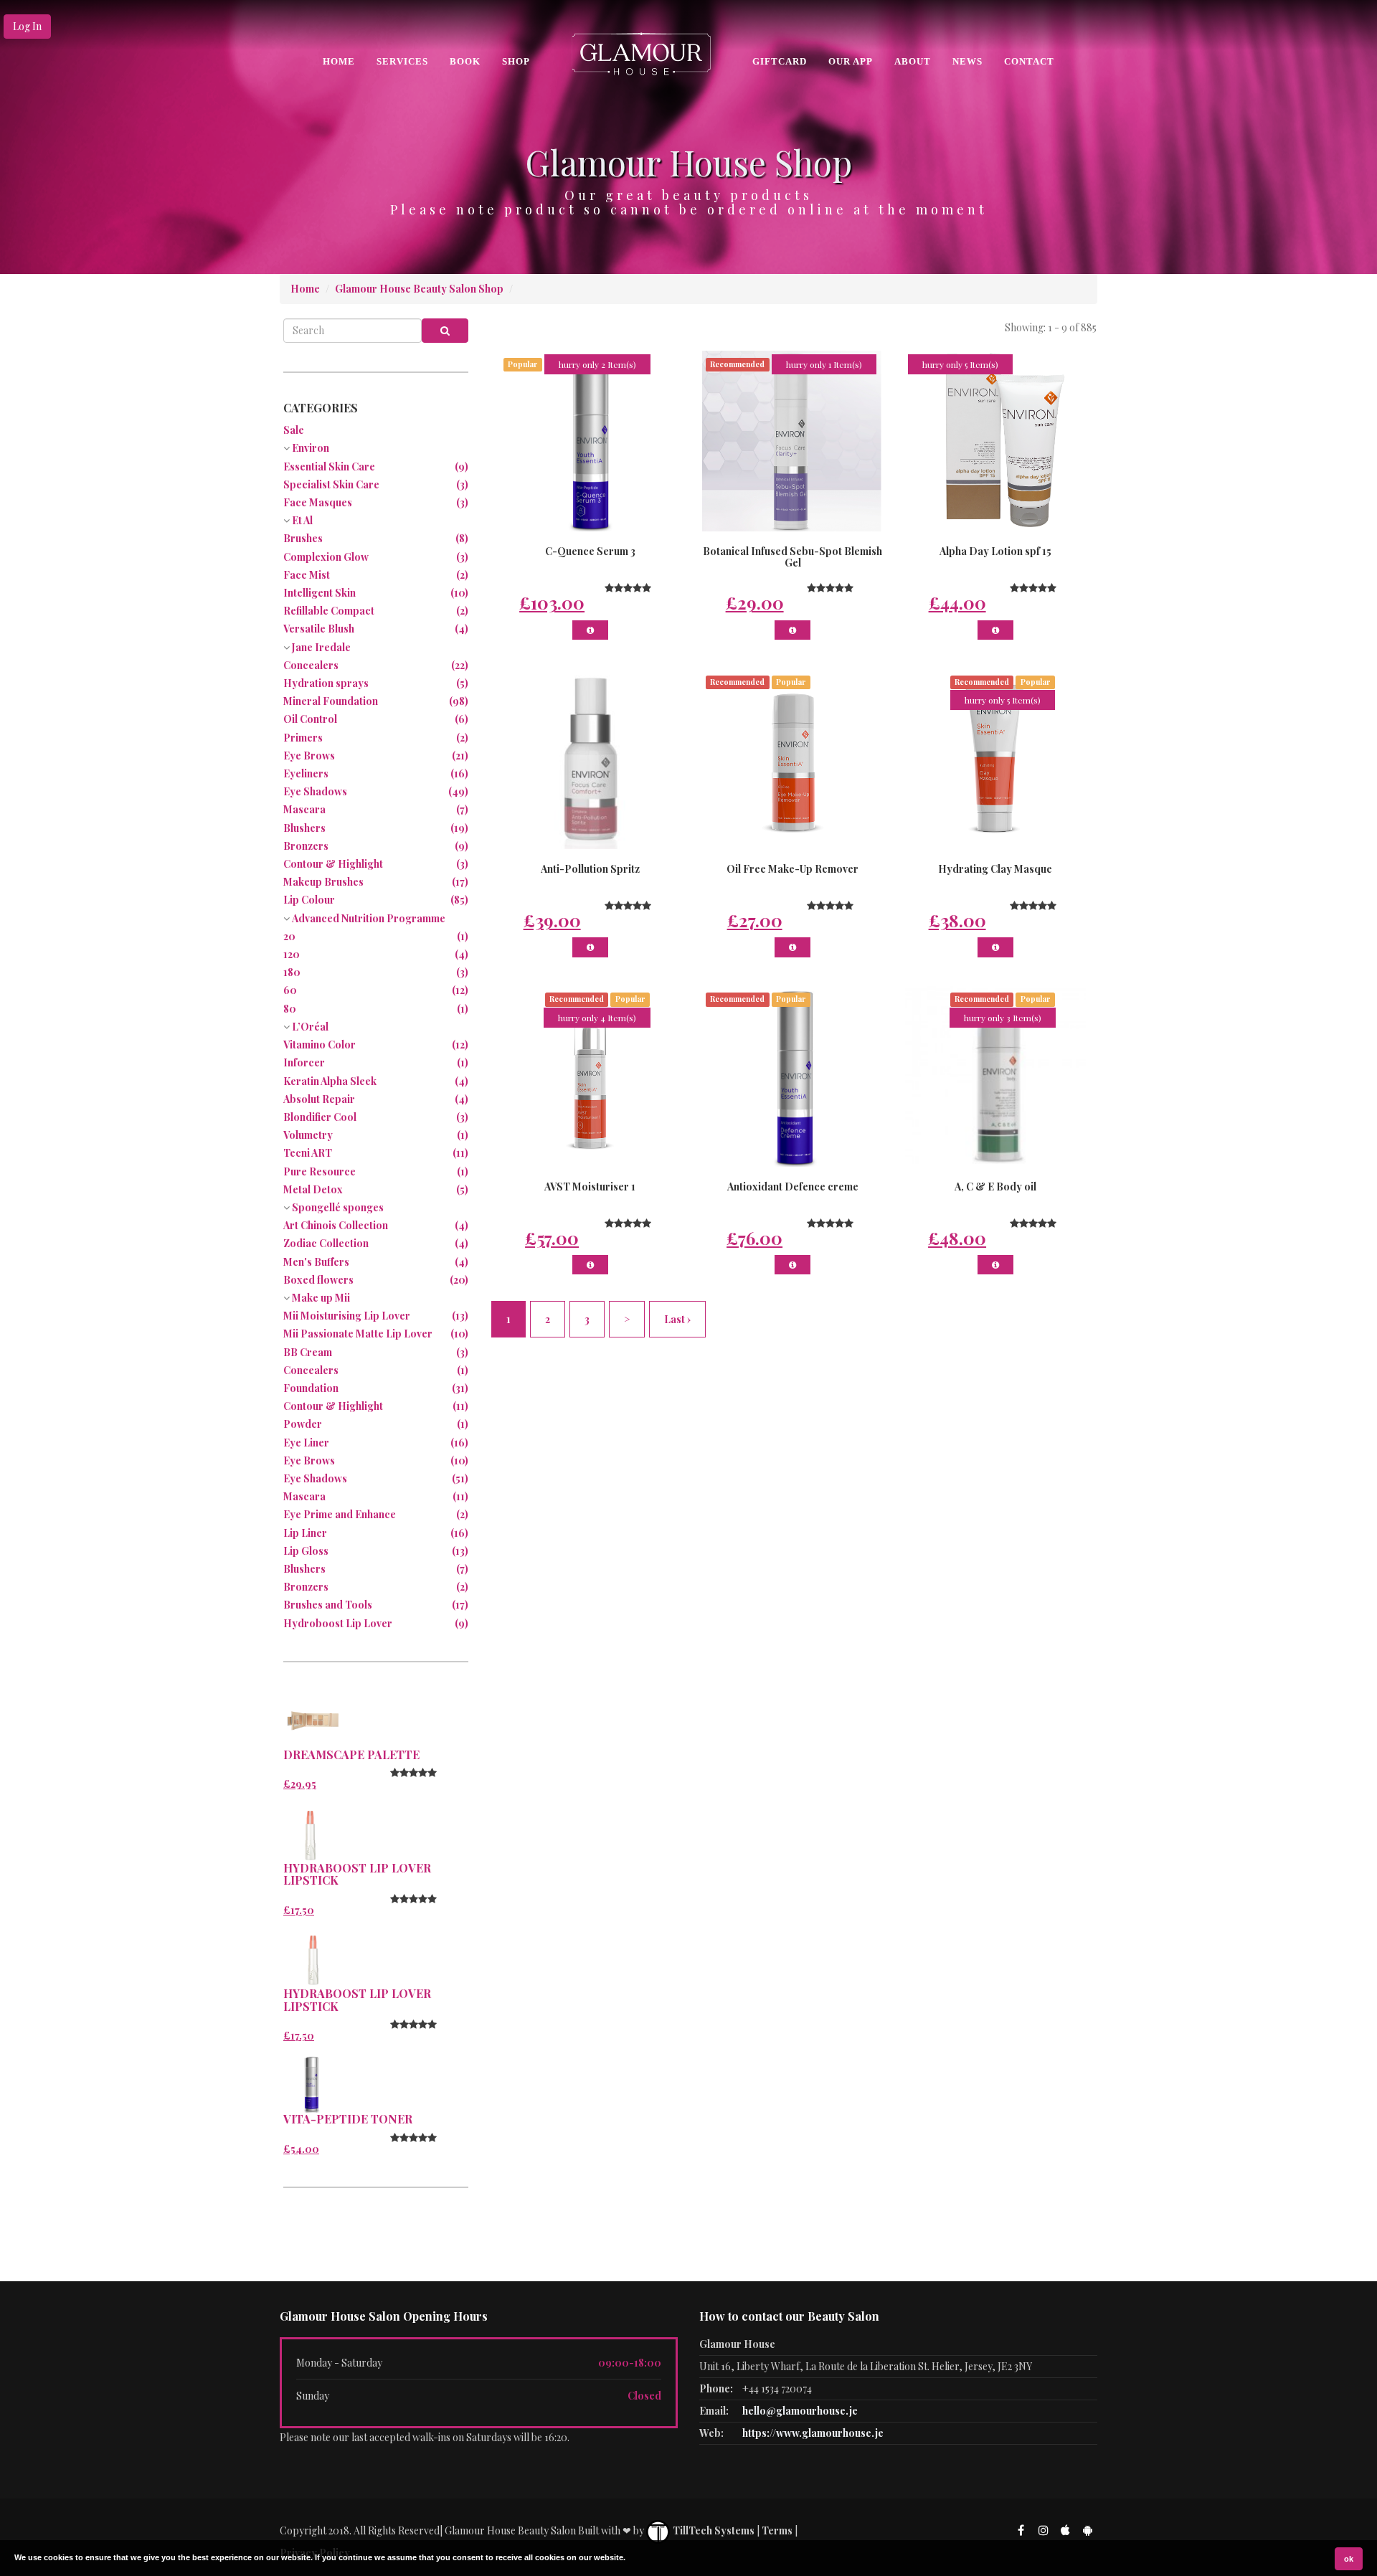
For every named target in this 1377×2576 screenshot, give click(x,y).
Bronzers (306, 846)
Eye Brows (309, 756)
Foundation (311, 1388)
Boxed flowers (318, 1280)
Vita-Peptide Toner (348, 2119)
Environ (311, 448)
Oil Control (310, 719)
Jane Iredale (321, 647)
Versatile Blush (319, 629)
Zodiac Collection (326, 1243)
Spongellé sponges (338, 1207)
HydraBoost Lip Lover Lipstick (357, 1874)
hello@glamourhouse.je (800, 2411)
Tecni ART (308, 1153)
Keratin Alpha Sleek (330, 1081)
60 (290, 990)
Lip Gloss (306, 1551)
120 (292, 954)
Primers (303, 738)
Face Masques (318, 502)
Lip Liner (305, 1533)
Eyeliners (306, 773)
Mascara (304, 809)
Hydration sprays (326, 683)
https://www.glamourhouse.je (813, 2433)
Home (339, 61)
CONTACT (1029, 61)
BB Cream (308, 1352)
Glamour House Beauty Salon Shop (419, 289)
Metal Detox (313, 1189)
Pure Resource (320, 1171)
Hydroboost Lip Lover (338, 1623)
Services (402, 61)
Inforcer (304, 1062)
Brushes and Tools (328, 1605)
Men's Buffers (316, 1262)
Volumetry (308, 1135)
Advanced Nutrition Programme (369, 918)
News (967, 61)
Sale (294, 430)
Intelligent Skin (320, 593)
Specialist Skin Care (331, 484)
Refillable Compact (329, 611)
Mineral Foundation (331, 701)
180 (292, 972)
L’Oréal (310, 1027)
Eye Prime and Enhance (340, 1514)
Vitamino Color (320, 1045)
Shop (516, 61)
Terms (777, 2530)
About (913, 61)
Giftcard (780, 61)
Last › (677, 1319)
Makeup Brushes (323, 882)
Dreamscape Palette (351, 1755)
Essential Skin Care (329, 467)
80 (290, 1009)
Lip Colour (309, 900)
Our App (851, 61)
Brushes (303, 538)
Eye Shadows (315, 791)
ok (1349, 2559)
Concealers (311, 665)
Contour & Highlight (333, 864)
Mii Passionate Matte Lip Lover (358, 1334)
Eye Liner (306, 1443)
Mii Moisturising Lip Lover (347, 1316)
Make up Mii (321, 1298)
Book (465, 61)
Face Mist (307, 575)
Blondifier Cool (320, 1117)
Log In (27, 26)
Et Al (302, 520)
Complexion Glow (326, 557)
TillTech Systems (713, 2530)
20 (289, 936)
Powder (303, 1424)
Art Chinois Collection (336, 1225)
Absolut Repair (319, 1099)
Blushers (304, 828)
